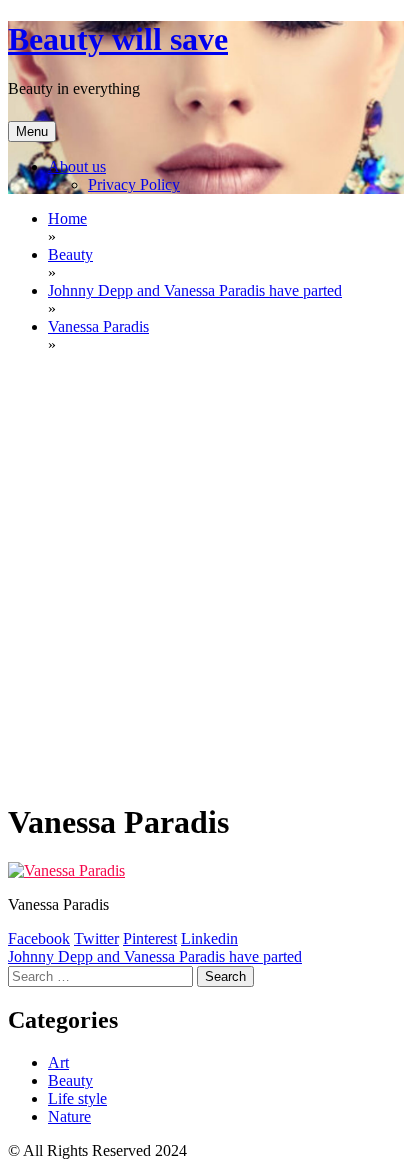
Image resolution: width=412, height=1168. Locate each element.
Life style (77, 1098)
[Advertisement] (206, 576)
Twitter (96, 938)
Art (58, 1062)
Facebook (39, 938)
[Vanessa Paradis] (66, 870)
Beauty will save (118, 39)
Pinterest (150, 938)
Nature (69, 1116)
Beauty (70, 1080)
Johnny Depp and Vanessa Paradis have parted (155, 956)
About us (77, 166)
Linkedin (209, 938)
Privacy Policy (134, 184)
